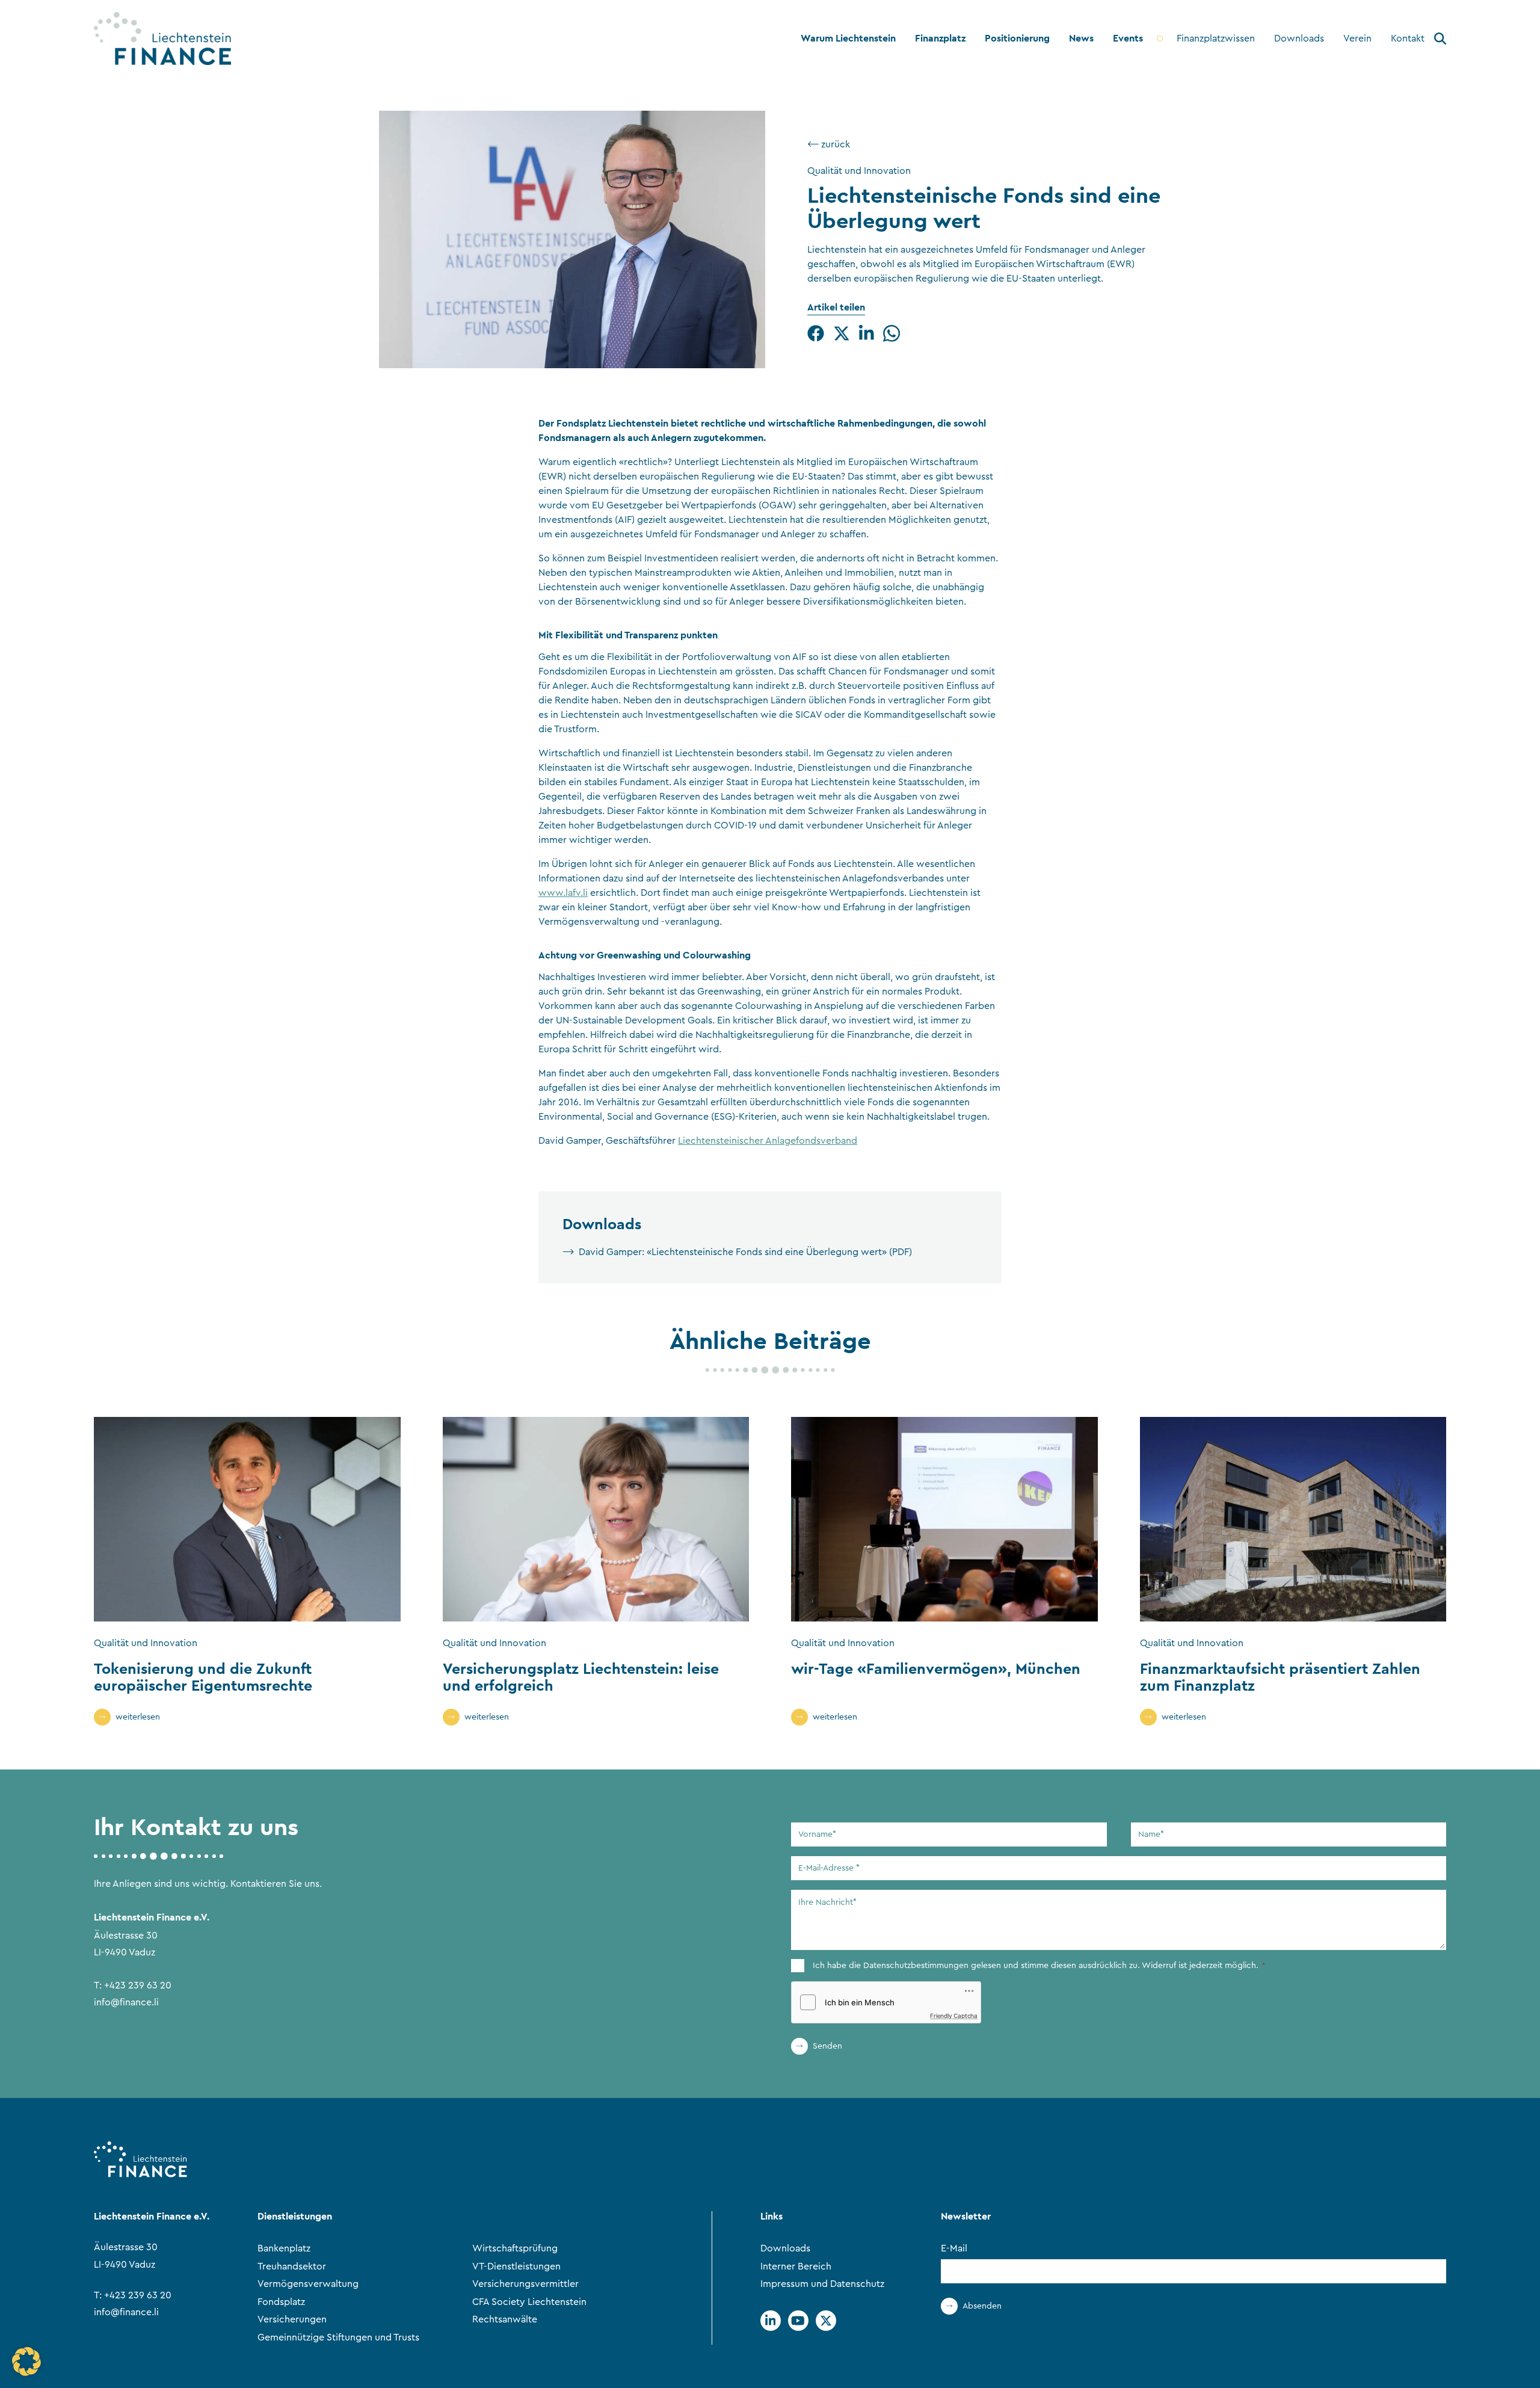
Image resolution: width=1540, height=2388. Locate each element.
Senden (827, 2046)
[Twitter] (826, 2321)
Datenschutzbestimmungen (916, 1966)
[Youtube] (798, 2321)
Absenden (982, 2306)
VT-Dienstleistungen (516, 2266)
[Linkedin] (771, 2321)
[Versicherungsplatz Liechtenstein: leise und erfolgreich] (596, 1519)
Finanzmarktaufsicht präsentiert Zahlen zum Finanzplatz (1280, 1677)
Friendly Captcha (954, 2016)
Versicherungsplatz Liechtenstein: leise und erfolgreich (581, 1677)
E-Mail (954, 2248)
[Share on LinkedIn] (867, 333)
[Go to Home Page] (162, 39)
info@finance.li (126, 2002)
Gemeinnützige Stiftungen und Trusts (338, 2337)
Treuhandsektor (292, 2266)
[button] (26, 2362)
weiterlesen (138, 1717)
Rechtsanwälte (505, 2319)
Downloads (785, 2248)
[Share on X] (842, 333)
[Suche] (1440, 41)
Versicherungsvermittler (525, 2284)
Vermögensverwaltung (308, 2284)
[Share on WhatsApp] (892, 333)
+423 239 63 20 (138, 1985)
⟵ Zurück (829, 144)
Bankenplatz (284, 2248)
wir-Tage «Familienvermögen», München (936, 1668)
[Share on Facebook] (816, 333)
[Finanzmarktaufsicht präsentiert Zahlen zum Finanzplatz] (1293, 1519)
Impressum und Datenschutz (822, 2284)
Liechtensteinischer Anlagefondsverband (768, 1141)
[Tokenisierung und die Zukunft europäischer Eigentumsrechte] (247, 1519)
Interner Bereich (796, 2266)
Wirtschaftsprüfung (515, 2248)
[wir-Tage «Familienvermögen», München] (944, 1519)
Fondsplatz (281, 2302)
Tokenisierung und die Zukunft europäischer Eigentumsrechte (203, 1677)
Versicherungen (292, 2319)
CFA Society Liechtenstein (529, 2302)
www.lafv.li (563, 893)
